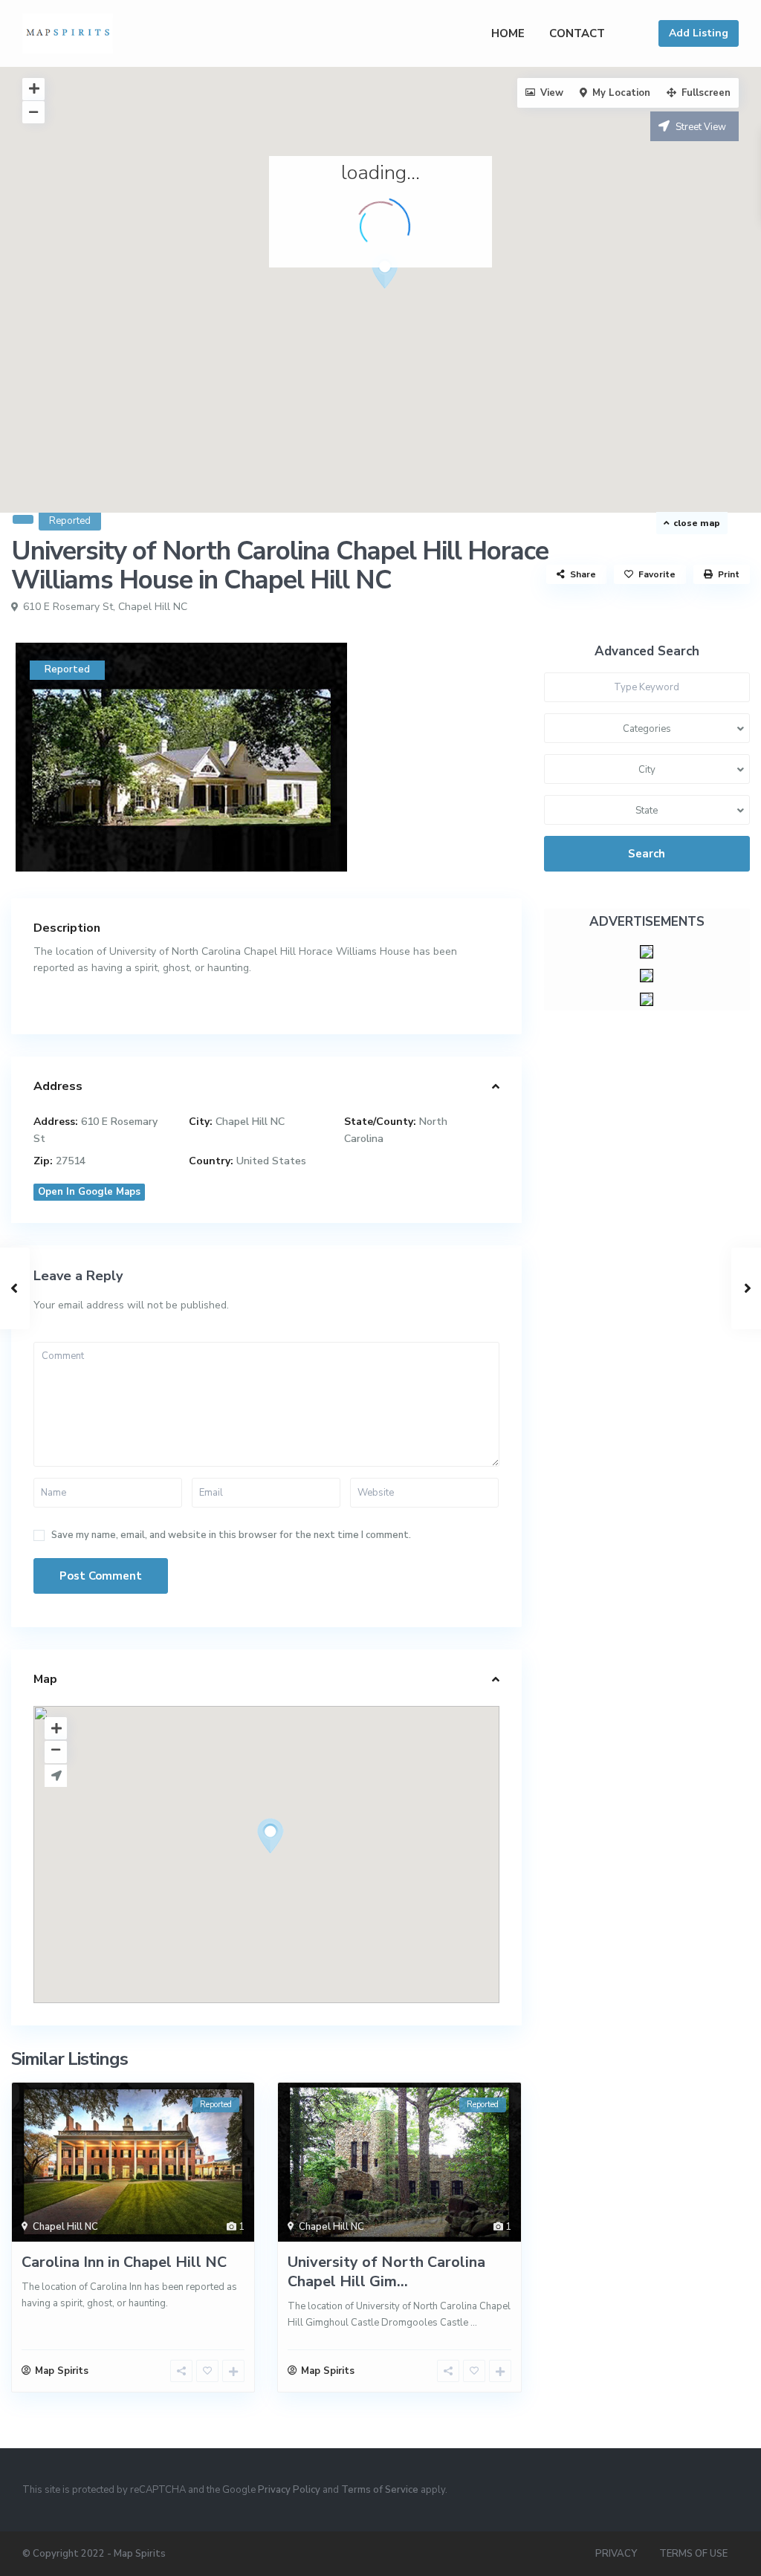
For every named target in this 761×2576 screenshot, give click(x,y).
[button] (412, 297)
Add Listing (699, 33)
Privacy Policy (289, 2490)
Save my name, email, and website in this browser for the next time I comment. (231, 1535)
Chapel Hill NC (153, 607)
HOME (508, 33)
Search (647, 854)
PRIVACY (616, 2554)
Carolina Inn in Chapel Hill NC (124, 2262)
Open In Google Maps (89, 1192)
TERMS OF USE (693, 2554)
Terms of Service (380, 2490)
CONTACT (577, 33)
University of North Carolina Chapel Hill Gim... (386, 2272)
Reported (70, 521)
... (474, 2323)
